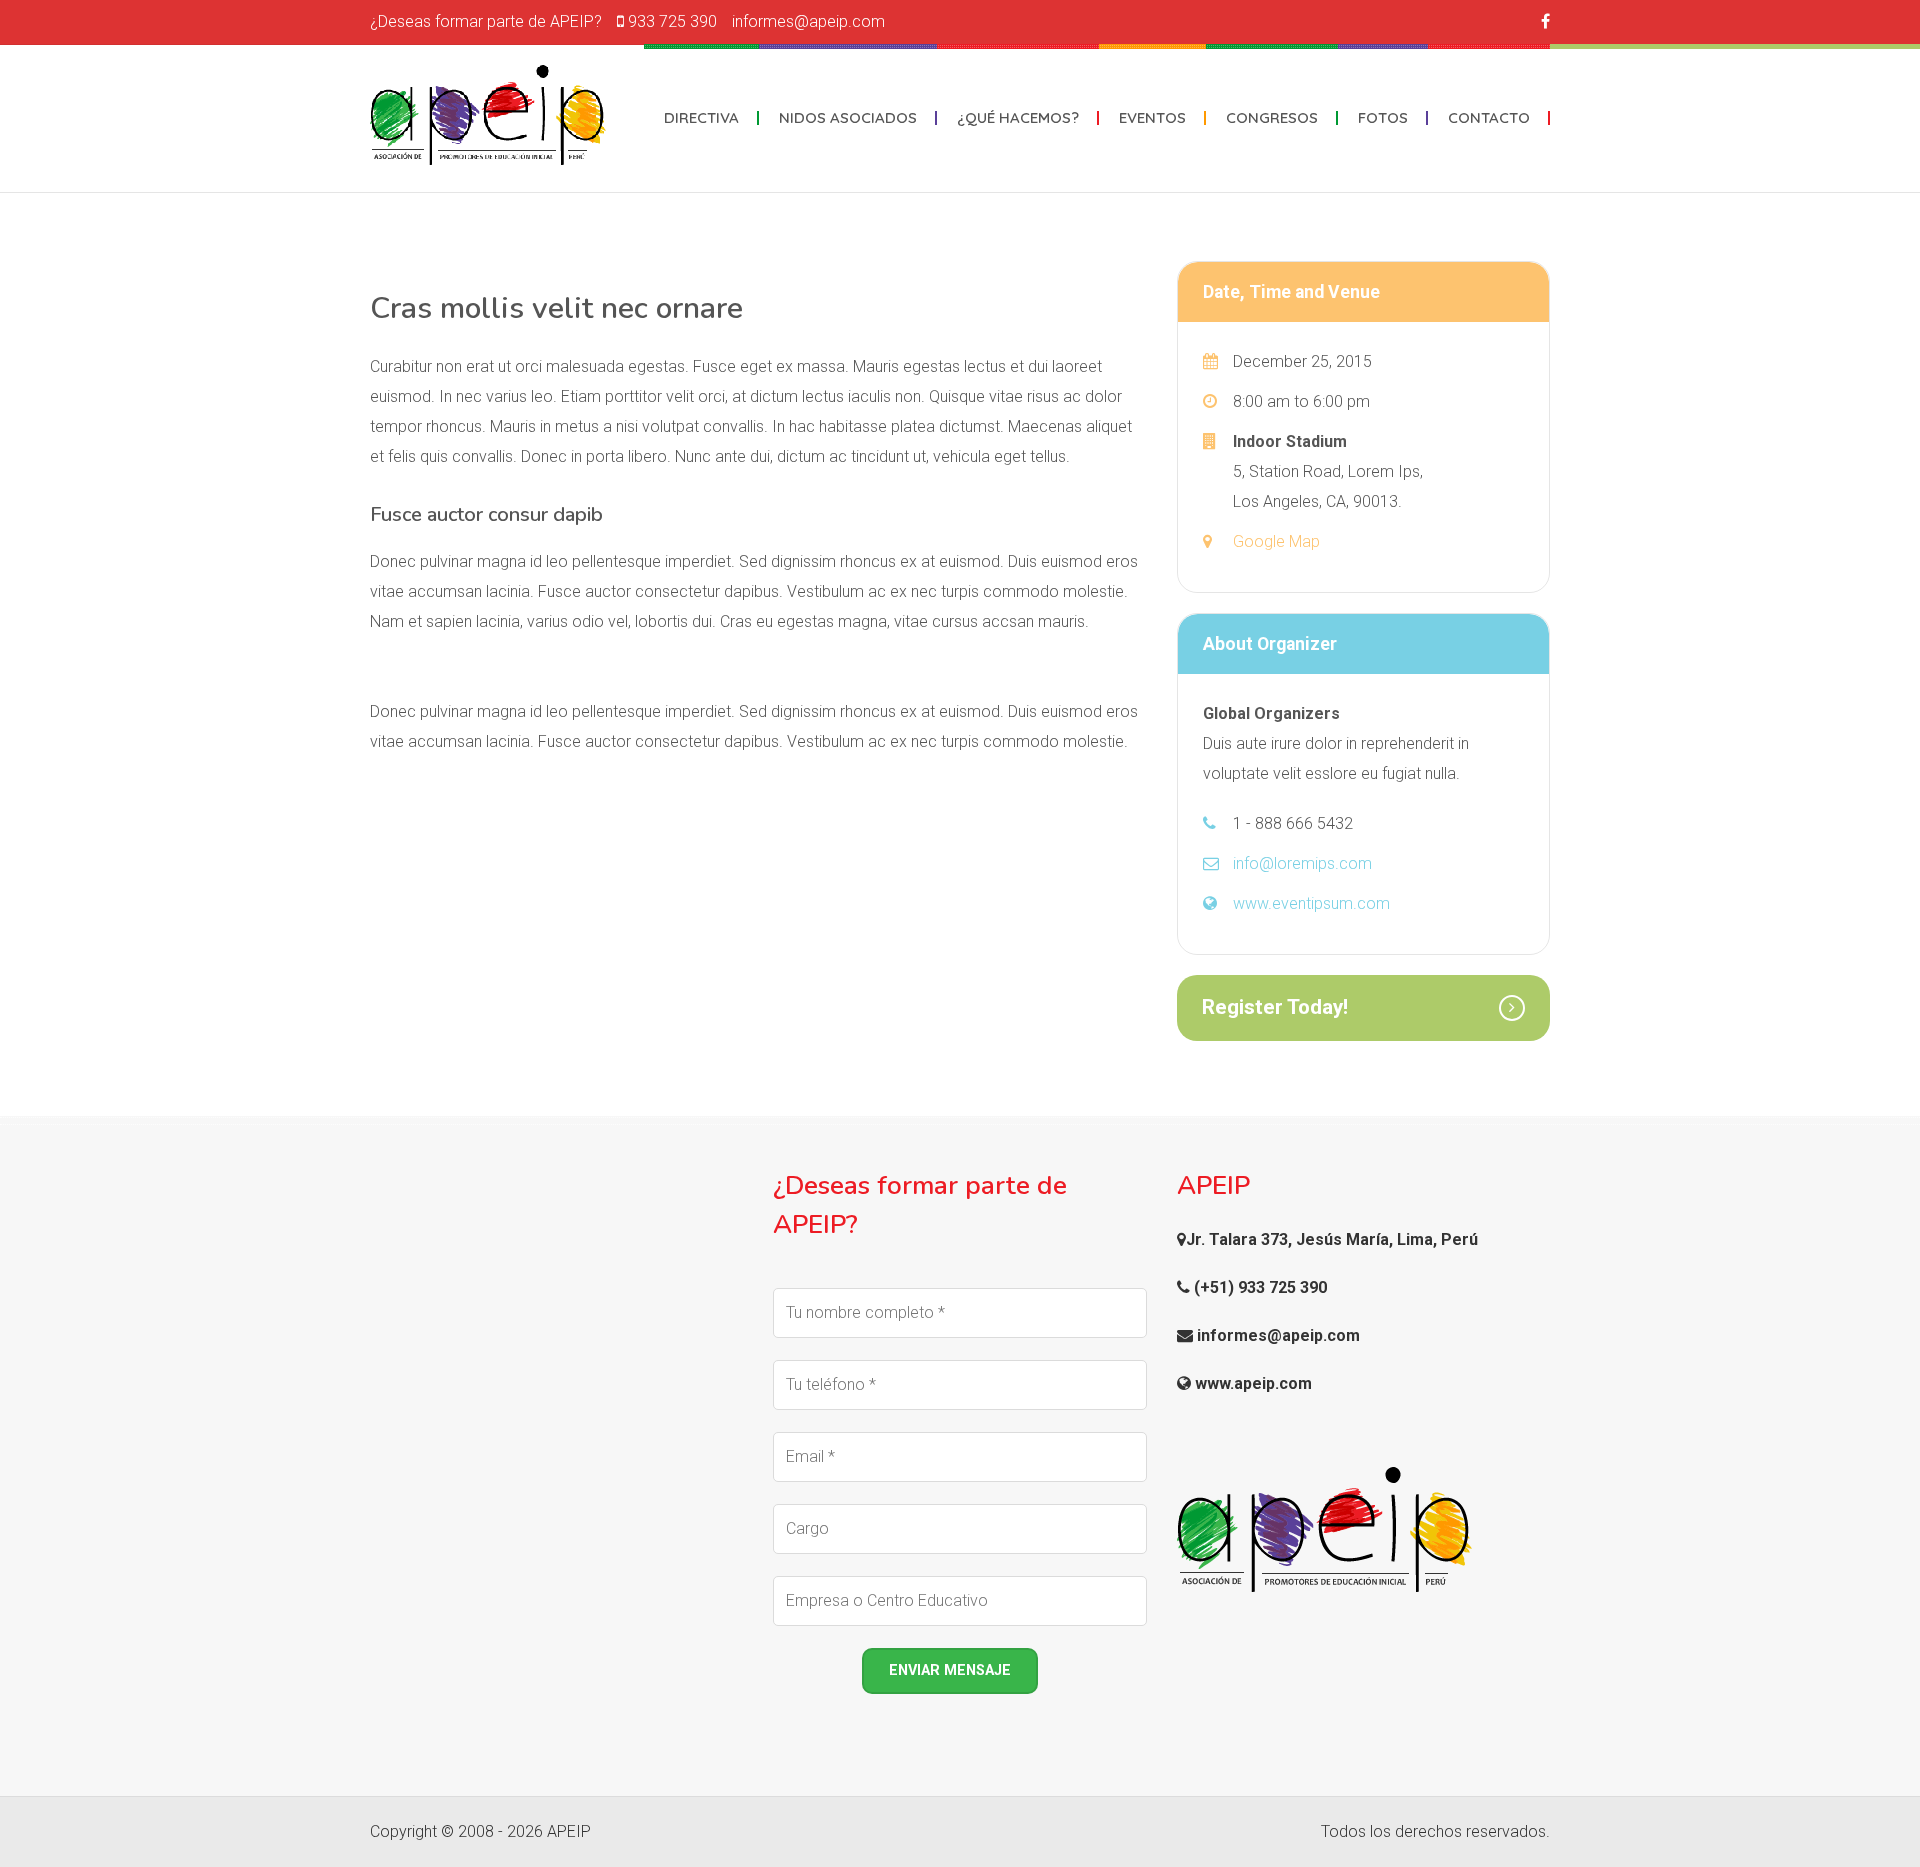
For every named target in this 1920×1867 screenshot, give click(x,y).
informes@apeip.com (808, 21)
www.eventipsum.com (1311, 903)
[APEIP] (488, 115)
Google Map (1276, 541)
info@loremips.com (1302, 863)
